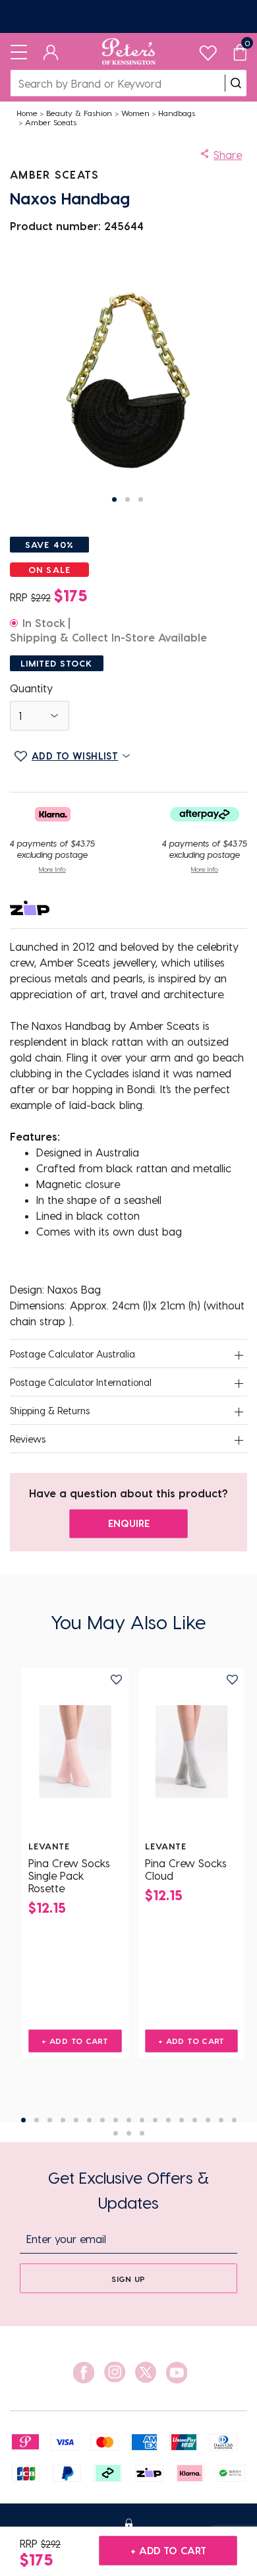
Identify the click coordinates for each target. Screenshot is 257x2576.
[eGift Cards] (128, 16)
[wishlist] (208, 50)
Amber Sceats (51, 122)
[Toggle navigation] (19, 51)
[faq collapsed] (239, 1355)
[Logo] (129, 51)
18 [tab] (116, 2133)
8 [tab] (116, 2120)
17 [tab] (234, 2120)
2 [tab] (37, 2120)
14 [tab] (195, 2120)
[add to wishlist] (116, 1680)
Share (228, 155)
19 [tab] (129, 2133)
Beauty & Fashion (79, 113)
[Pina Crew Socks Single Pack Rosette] (75, 1752)
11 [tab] (155, 2120)
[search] (236, 83)
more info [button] (52, 869)
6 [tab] (89, 2120)
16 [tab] (221, 2120)
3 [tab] (50, 2120)
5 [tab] (76, 2120)
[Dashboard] (51, 51)
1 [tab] (23, 2120)
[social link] (84, 2373)
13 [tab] (182, 2120)
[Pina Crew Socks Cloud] (192, 1752)
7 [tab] (102, 2120)
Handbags (177, 113)
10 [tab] (142, 2120)
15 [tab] (208, 2120)
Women (135, 113)
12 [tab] (168, 2120)
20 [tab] (142, 2133)
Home (27, 113)
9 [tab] (129, 2120)
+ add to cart (168, 2550)
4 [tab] (63, 2120)
